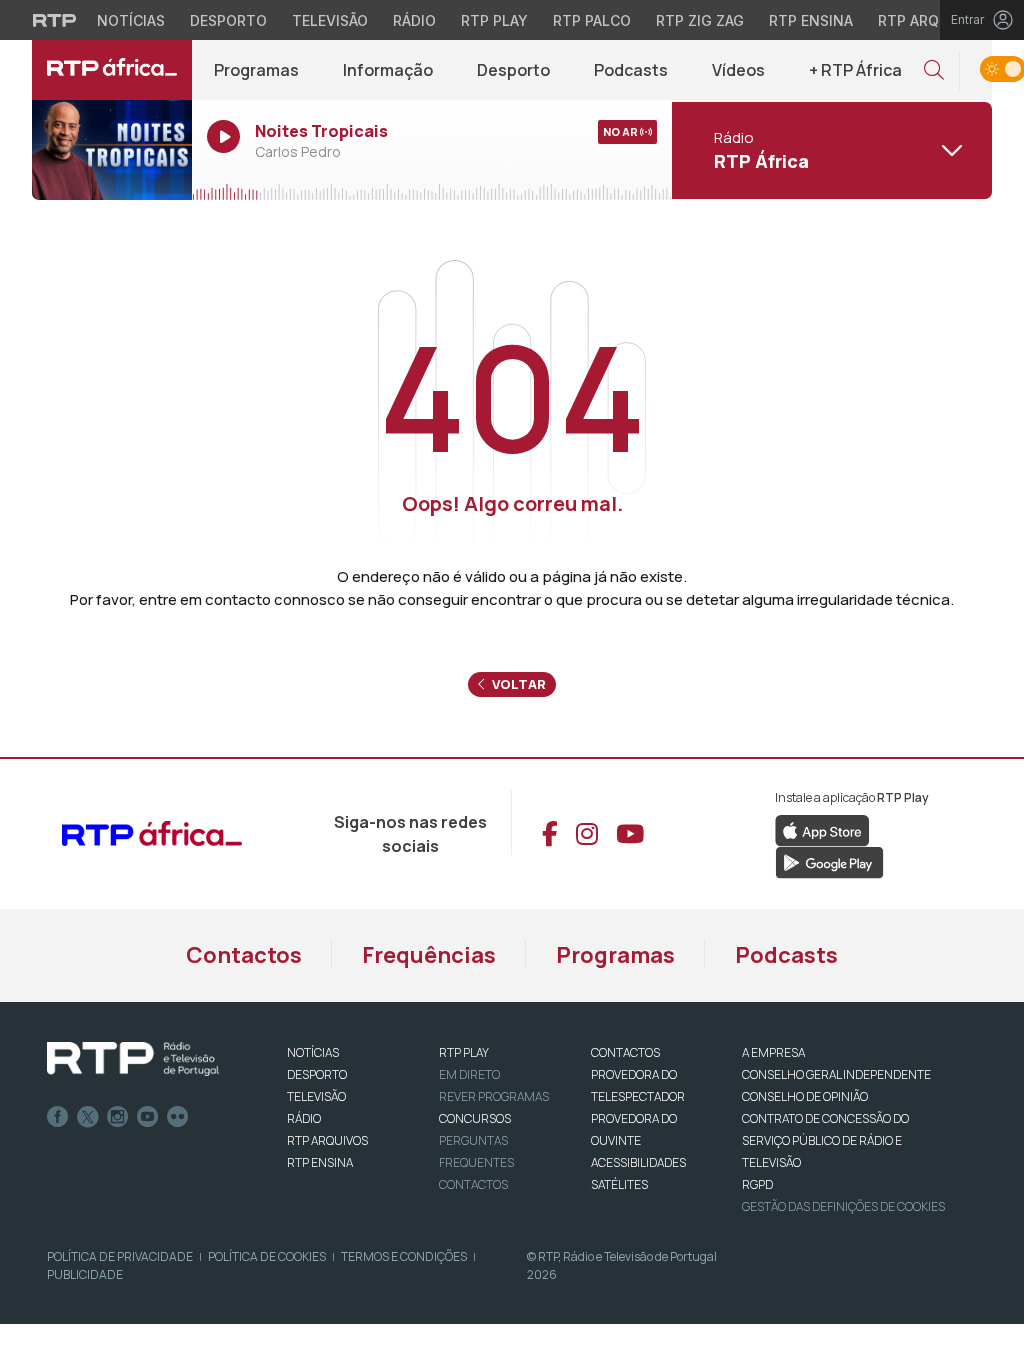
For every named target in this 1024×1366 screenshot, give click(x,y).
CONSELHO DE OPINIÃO (805, 1096)
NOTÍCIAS (313, 1052)
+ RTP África (855, 70)
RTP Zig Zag (700, 20)
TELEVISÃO (316, 1096)
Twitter (88, 1117)
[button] (934, 70)
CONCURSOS (475, 1118)
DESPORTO (317, 1074)
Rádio (414, 20)
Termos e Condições (404, 1256)
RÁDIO (304, 1118)
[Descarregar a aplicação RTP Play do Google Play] (829, 861)
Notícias (131, 20)
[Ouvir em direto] (112, 150)
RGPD (757, 1184)
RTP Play (494, 20)
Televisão (330, 20)
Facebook (58, 1117)
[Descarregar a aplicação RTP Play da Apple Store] (822, 829)
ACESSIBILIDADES (638, 1162)
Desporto (228, 20)
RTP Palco (592, 20)
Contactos (244, 955)
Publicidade (85, 1274)
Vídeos (738, 70)
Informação (388, 70)
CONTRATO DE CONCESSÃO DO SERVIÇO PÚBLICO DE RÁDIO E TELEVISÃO (825, 1140)
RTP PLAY (464, 1052)
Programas (256, 70)
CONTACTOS (625, 1052)
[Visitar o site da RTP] (55, 20)
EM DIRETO (469, 1074)
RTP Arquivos (930, 20)
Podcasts (631, 70)
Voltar (517, 684)
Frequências (429, 955)
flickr (178, 1117)
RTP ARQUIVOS (327, 1140)
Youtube (148, 1117)
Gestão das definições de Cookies (843, 1206)
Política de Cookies (267, 1256)
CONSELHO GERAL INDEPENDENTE (836, 1074)
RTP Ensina (811, 20)
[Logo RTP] (133, 1059)
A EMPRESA (773, 1052)
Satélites (619, 1184)
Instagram (118, 1117)
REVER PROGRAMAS (494, 1096)
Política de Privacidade (120, 1256)
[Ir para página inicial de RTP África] (112, 70)
